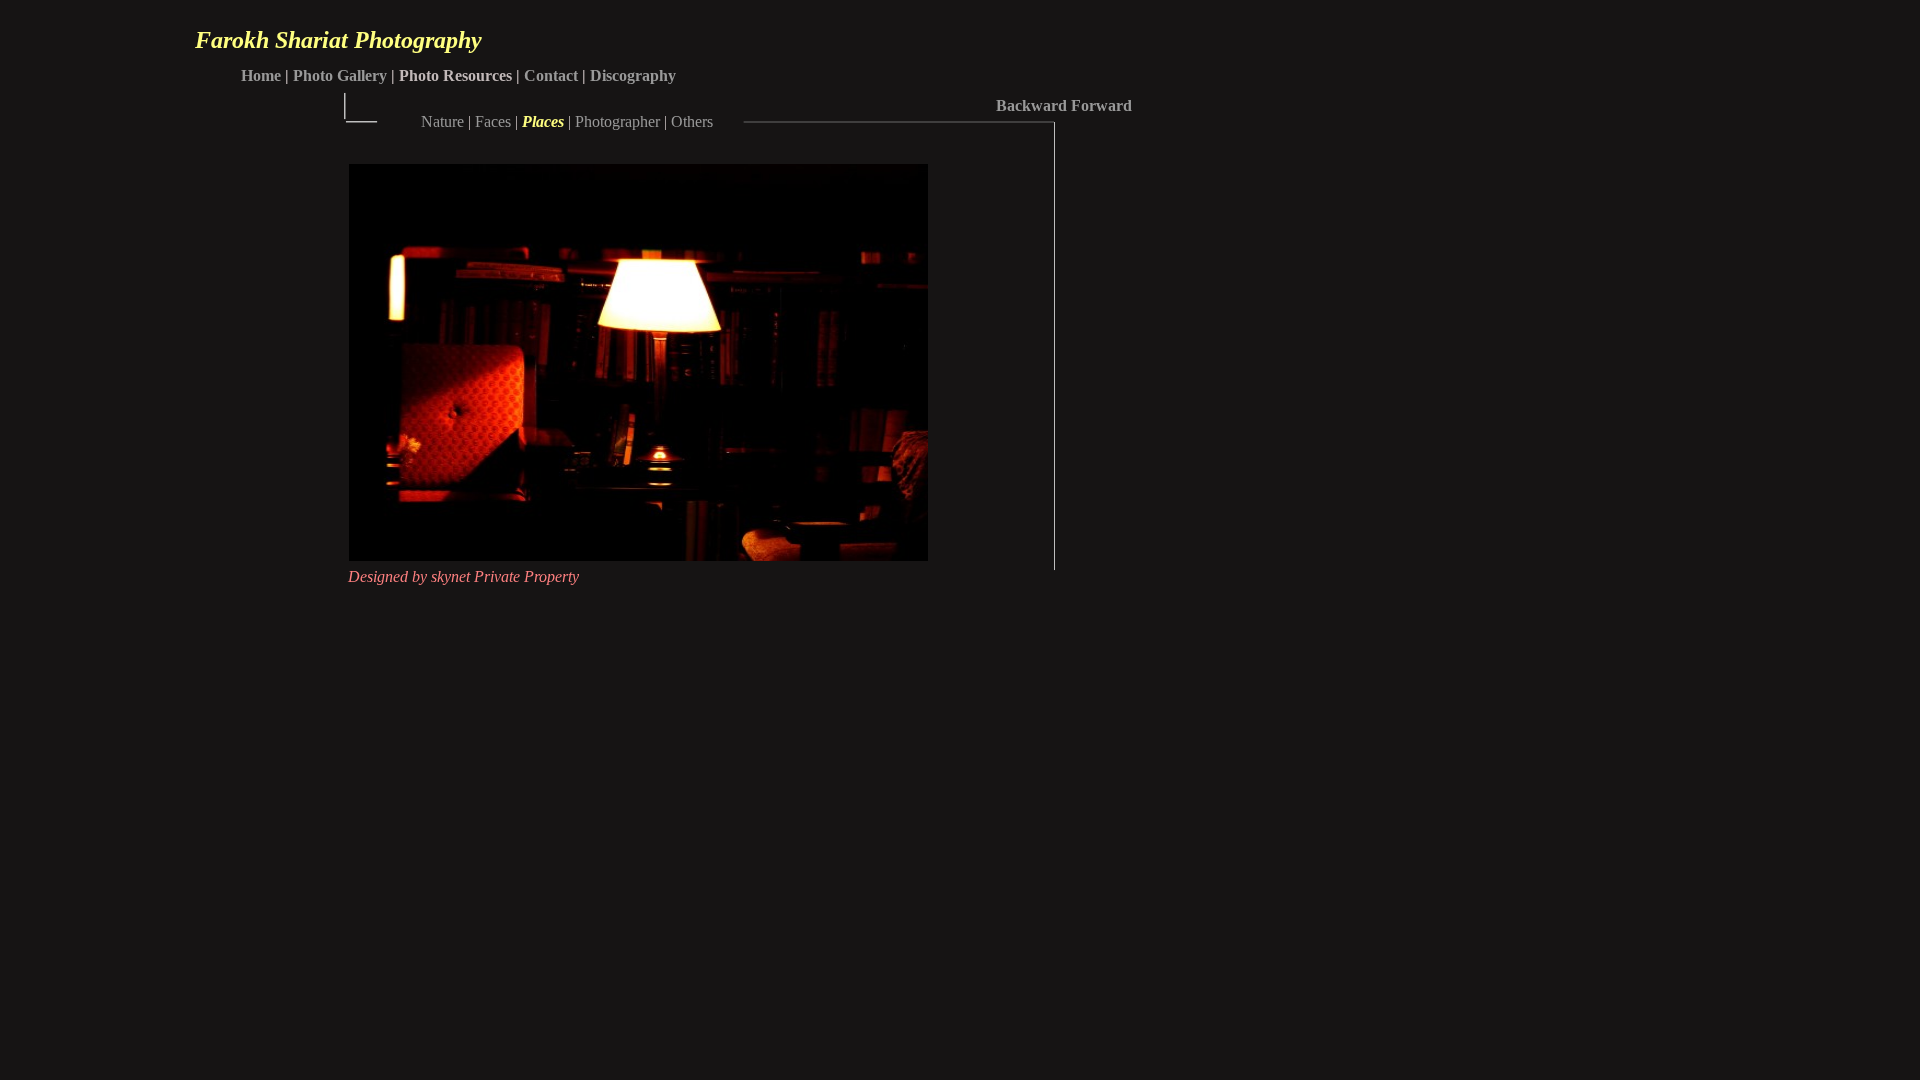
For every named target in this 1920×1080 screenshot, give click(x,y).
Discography (633, 75)
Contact (551, 75)
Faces (493, 121)
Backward (1031, 105)
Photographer (617, 121)
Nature (442, 121)
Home (261, 75)
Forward (1101, 105)
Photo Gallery (340, 75)
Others (692, 121)
